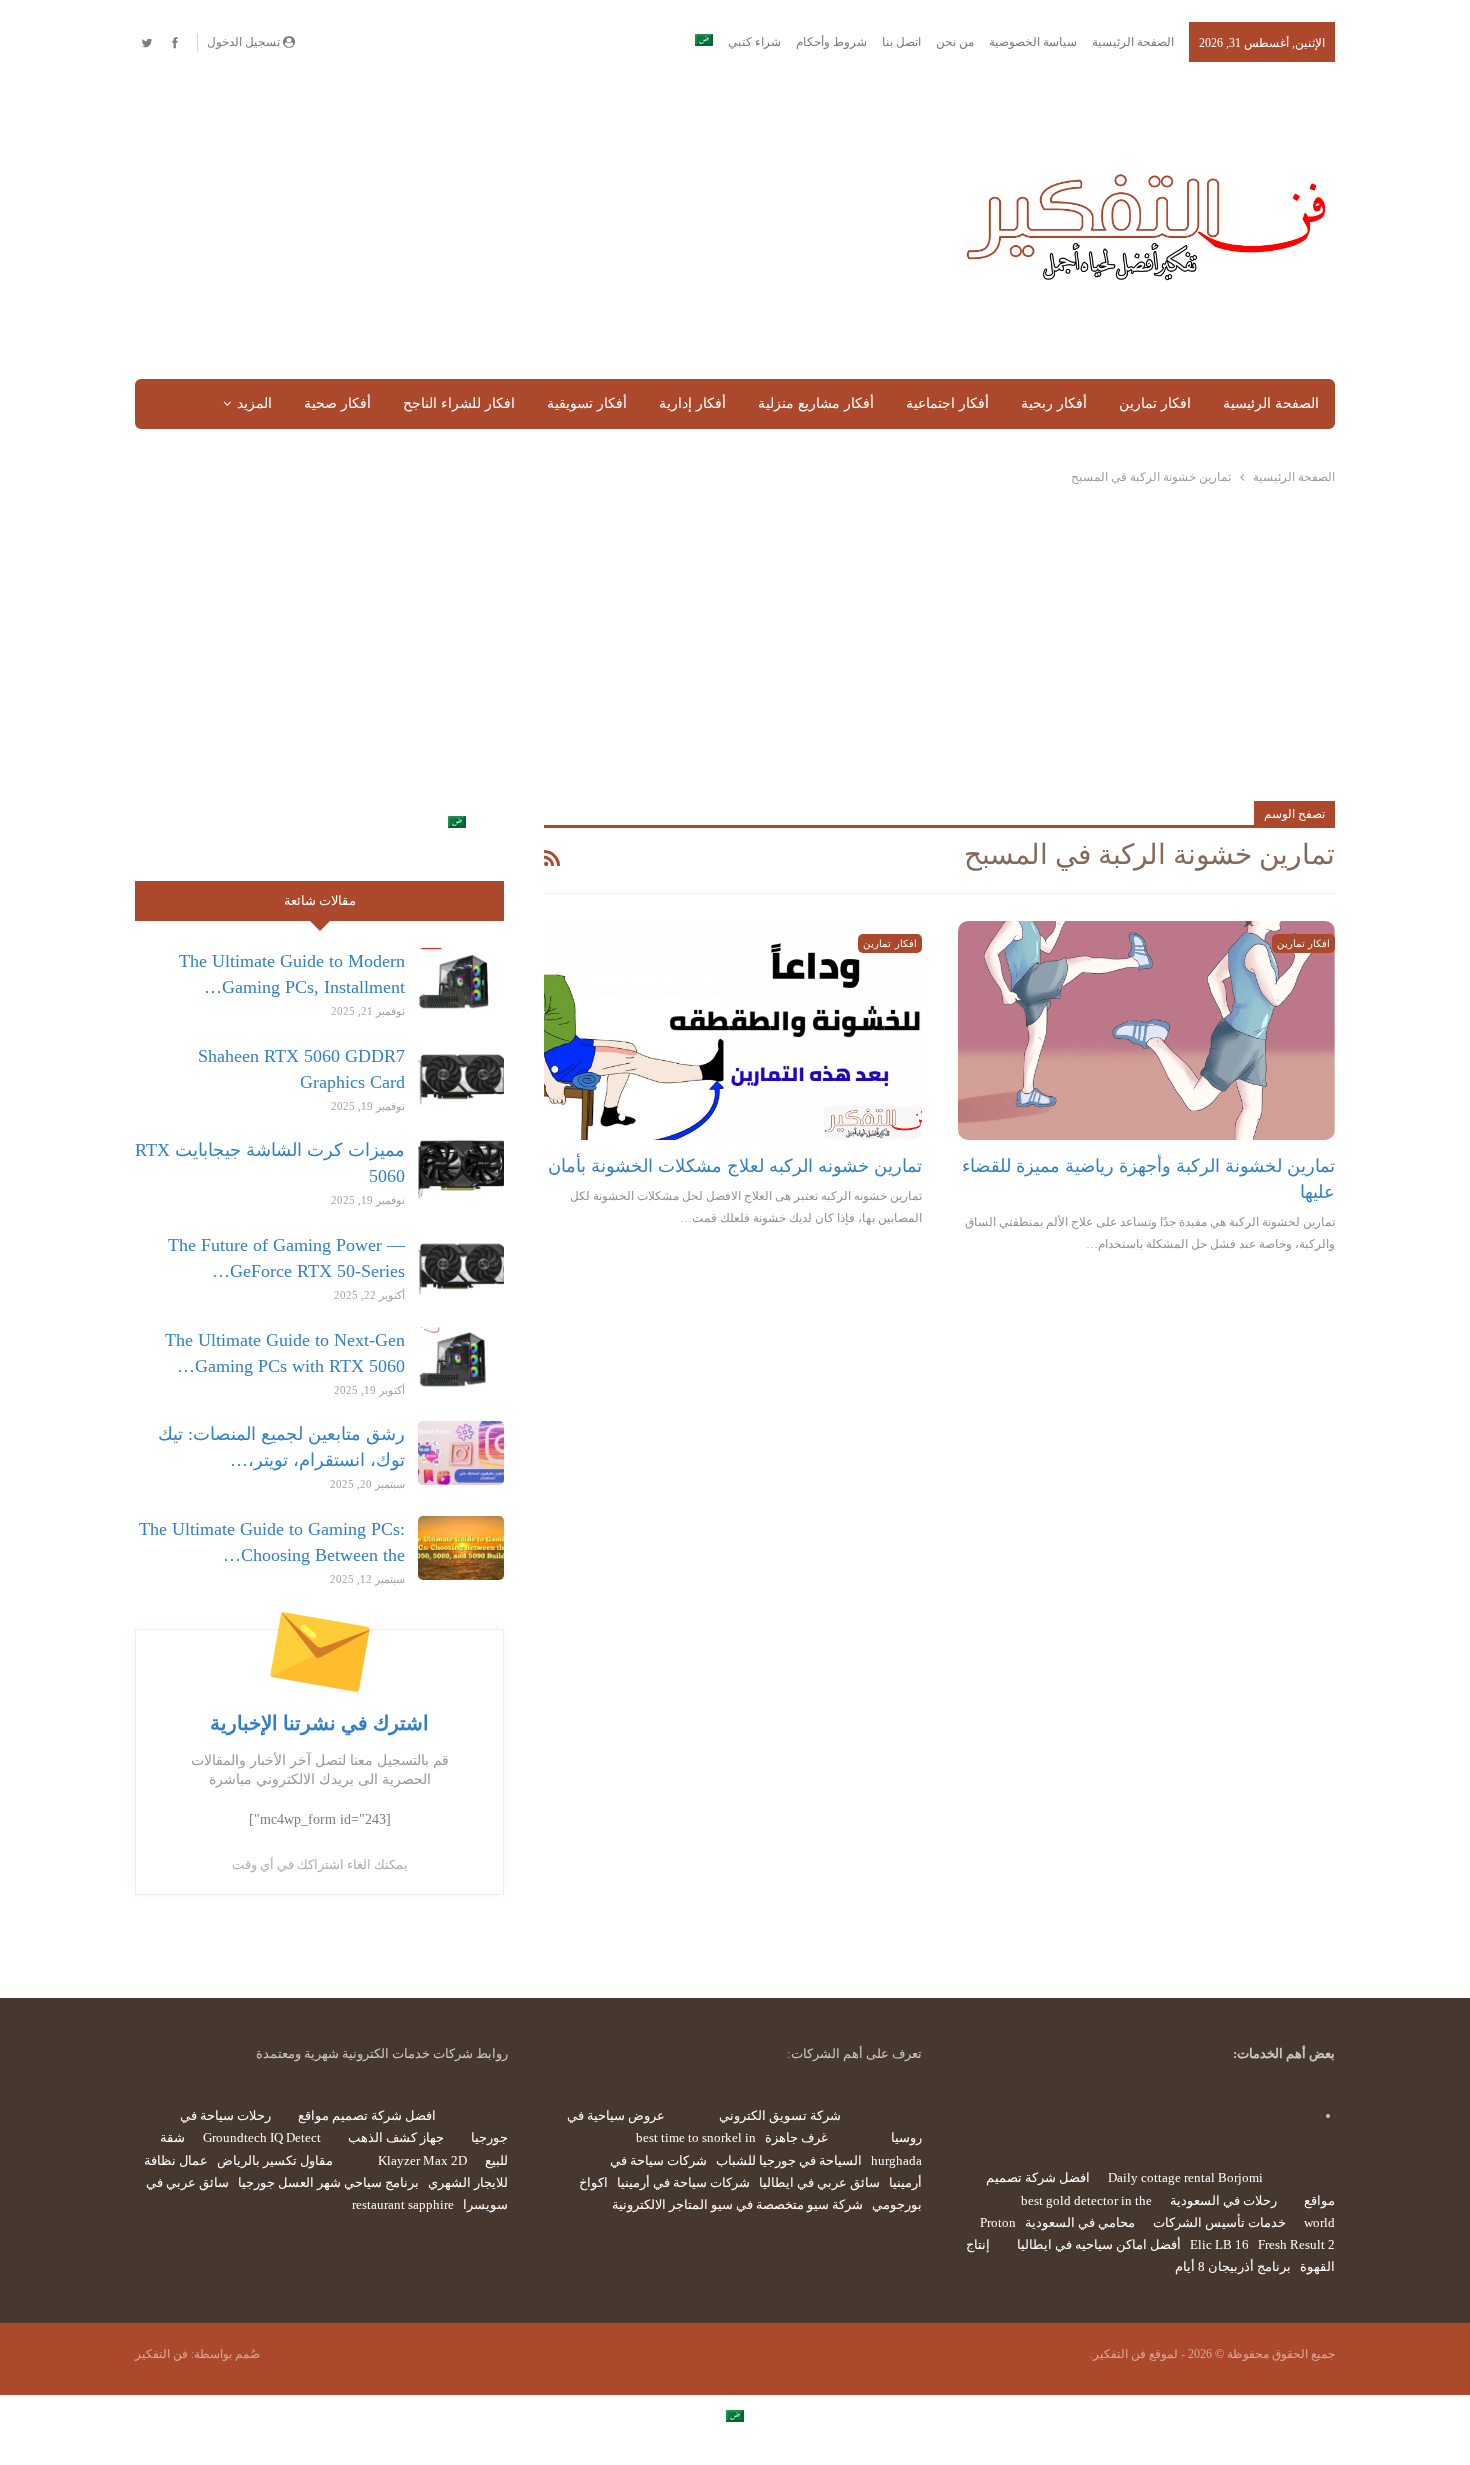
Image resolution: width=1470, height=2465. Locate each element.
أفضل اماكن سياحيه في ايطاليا (1099, 2244)
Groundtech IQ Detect (262, 2137)
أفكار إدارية (692, 403)
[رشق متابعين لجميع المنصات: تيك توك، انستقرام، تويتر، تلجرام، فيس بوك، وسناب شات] (461, 1453)
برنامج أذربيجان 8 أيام (1233, 2266)
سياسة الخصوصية (1033, 42)
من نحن (955, 42)
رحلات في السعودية (1223, 2200)
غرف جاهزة (796, 2137)
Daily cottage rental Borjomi (1185, 2177)
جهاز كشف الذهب (396, 2137)
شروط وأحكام (831, 42)
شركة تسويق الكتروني (780, 2115)
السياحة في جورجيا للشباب (789, 2160)
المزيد (254, 403)
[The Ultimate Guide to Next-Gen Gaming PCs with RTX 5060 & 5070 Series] (461, 1359)
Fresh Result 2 (1296, 2244)
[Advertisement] (528, 222)
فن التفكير (161, 2354)
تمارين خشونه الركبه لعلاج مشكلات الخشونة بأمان (735, 1166)
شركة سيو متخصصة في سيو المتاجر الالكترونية (737, 2204)
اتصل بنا (901, 42)
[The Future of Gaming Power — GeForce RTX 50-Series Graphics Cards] (461, 1264)
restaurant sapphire (403, 2204)
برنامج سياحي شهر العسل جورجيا (328, 2182)
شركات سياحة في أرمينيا (683, 2182)
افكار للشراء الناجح (459, 403)
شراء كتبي (754, 42)
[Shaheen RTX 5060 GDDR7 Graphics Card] (461, 1075)
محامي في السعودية (1080, 2222)
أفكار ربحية (1054, 403)
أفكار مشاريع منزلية (816, 403)
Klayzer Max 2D (422, 2160)
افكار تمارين (1155, 403)
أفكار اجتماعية (947, 403)
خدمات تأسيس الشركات (1219, 2222)
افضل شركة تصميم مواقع (367, 2115)
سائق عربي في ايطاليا (819, 2182)
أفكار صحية (337, 403)
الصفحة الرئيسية (1133, 42)
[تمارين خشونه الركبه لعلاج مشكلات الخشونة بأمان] (732, 1030)
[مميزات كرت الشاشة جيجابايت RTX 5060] (461, 1169)
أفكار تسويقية (587, 403)
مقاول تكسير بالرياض (275, 2160)
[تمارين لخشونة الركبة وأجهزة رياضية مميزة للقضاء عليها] (1146, 1030)
